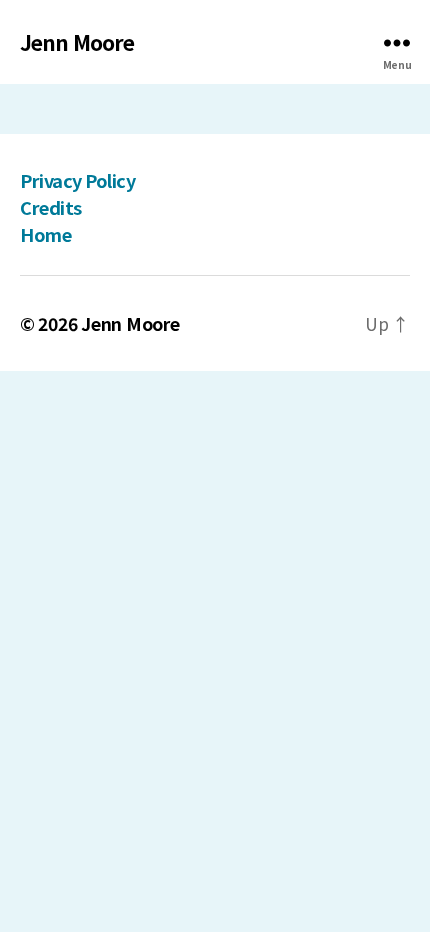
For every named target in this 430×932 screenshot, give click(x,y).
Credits (51, 207)
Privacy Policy (77, 180)
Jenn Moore (77, 42)
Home (45, 234)
